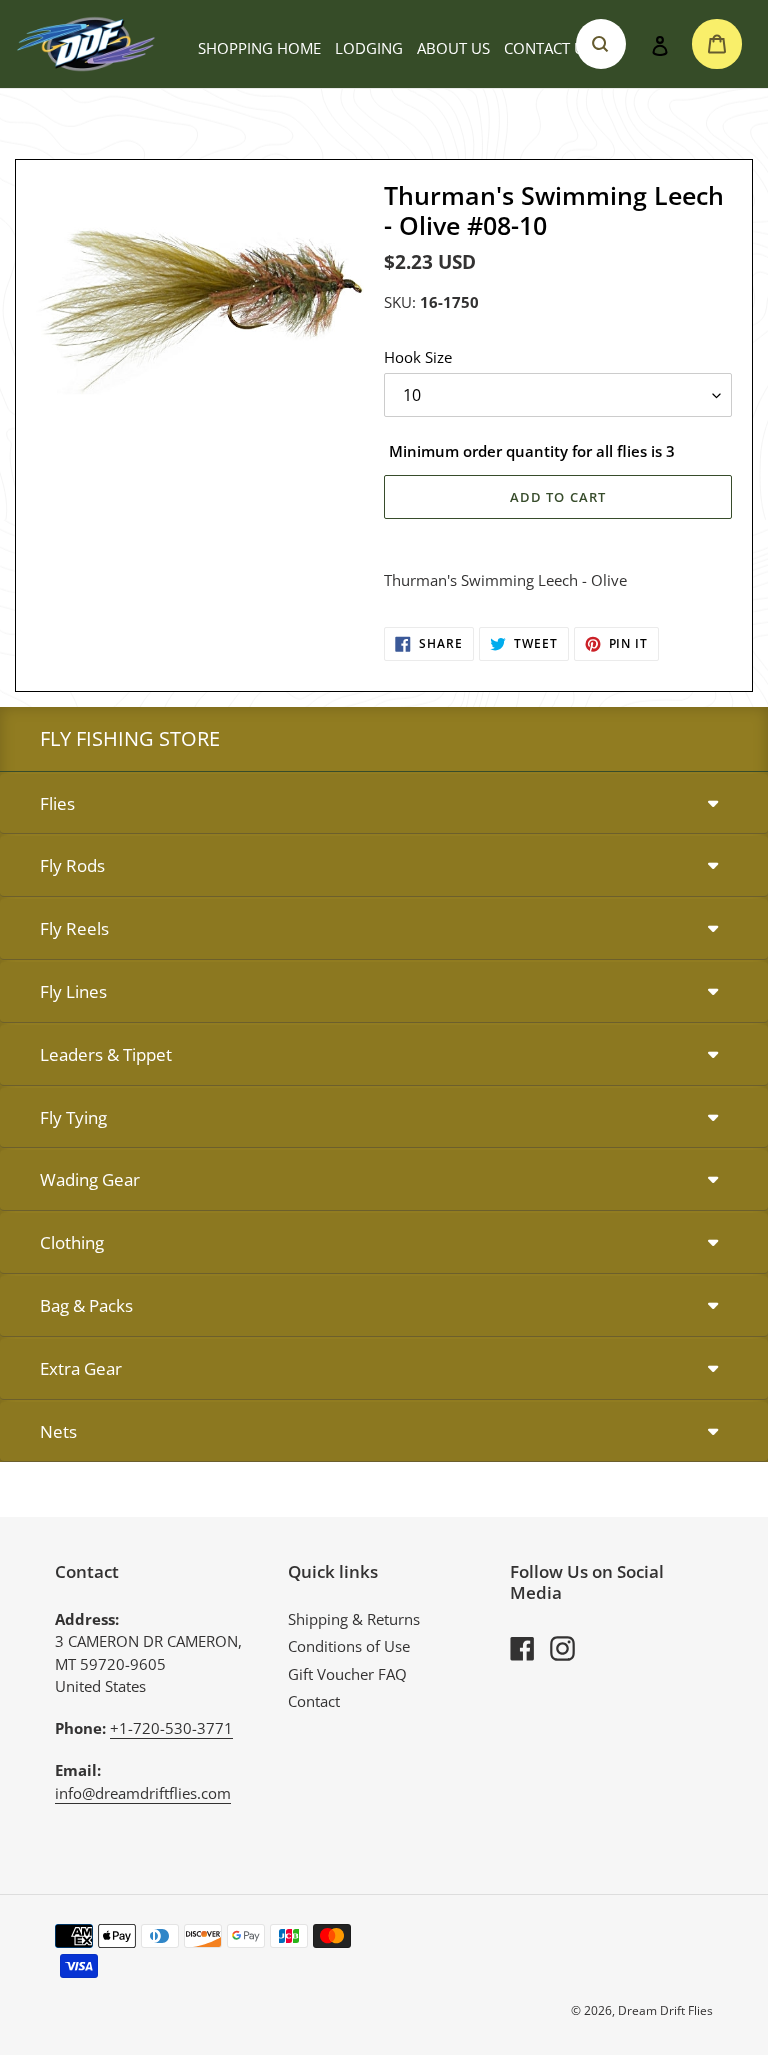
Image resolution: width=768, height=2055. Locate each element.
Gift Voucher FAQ (347, 1674)
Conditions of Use (349, 1646)
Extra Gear (81, 1368)
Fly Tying (73, 1117)
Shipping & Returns (354, 1619)
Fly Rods (72, 865)
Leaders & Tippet (106, 1054)
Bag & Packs (86, 1305)
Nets (58, 1431)
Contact (314, 1701)
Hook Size (418, 357)
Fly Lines (73, 991)
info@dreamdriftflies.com (143, 1793)
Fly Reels (74, 928)
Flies (57, 803)
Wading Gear (90, 1179)
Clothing (72, 1242)
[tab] (384, 804)
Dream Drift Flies (665, 2010)
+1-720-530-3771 (171, 1728)
